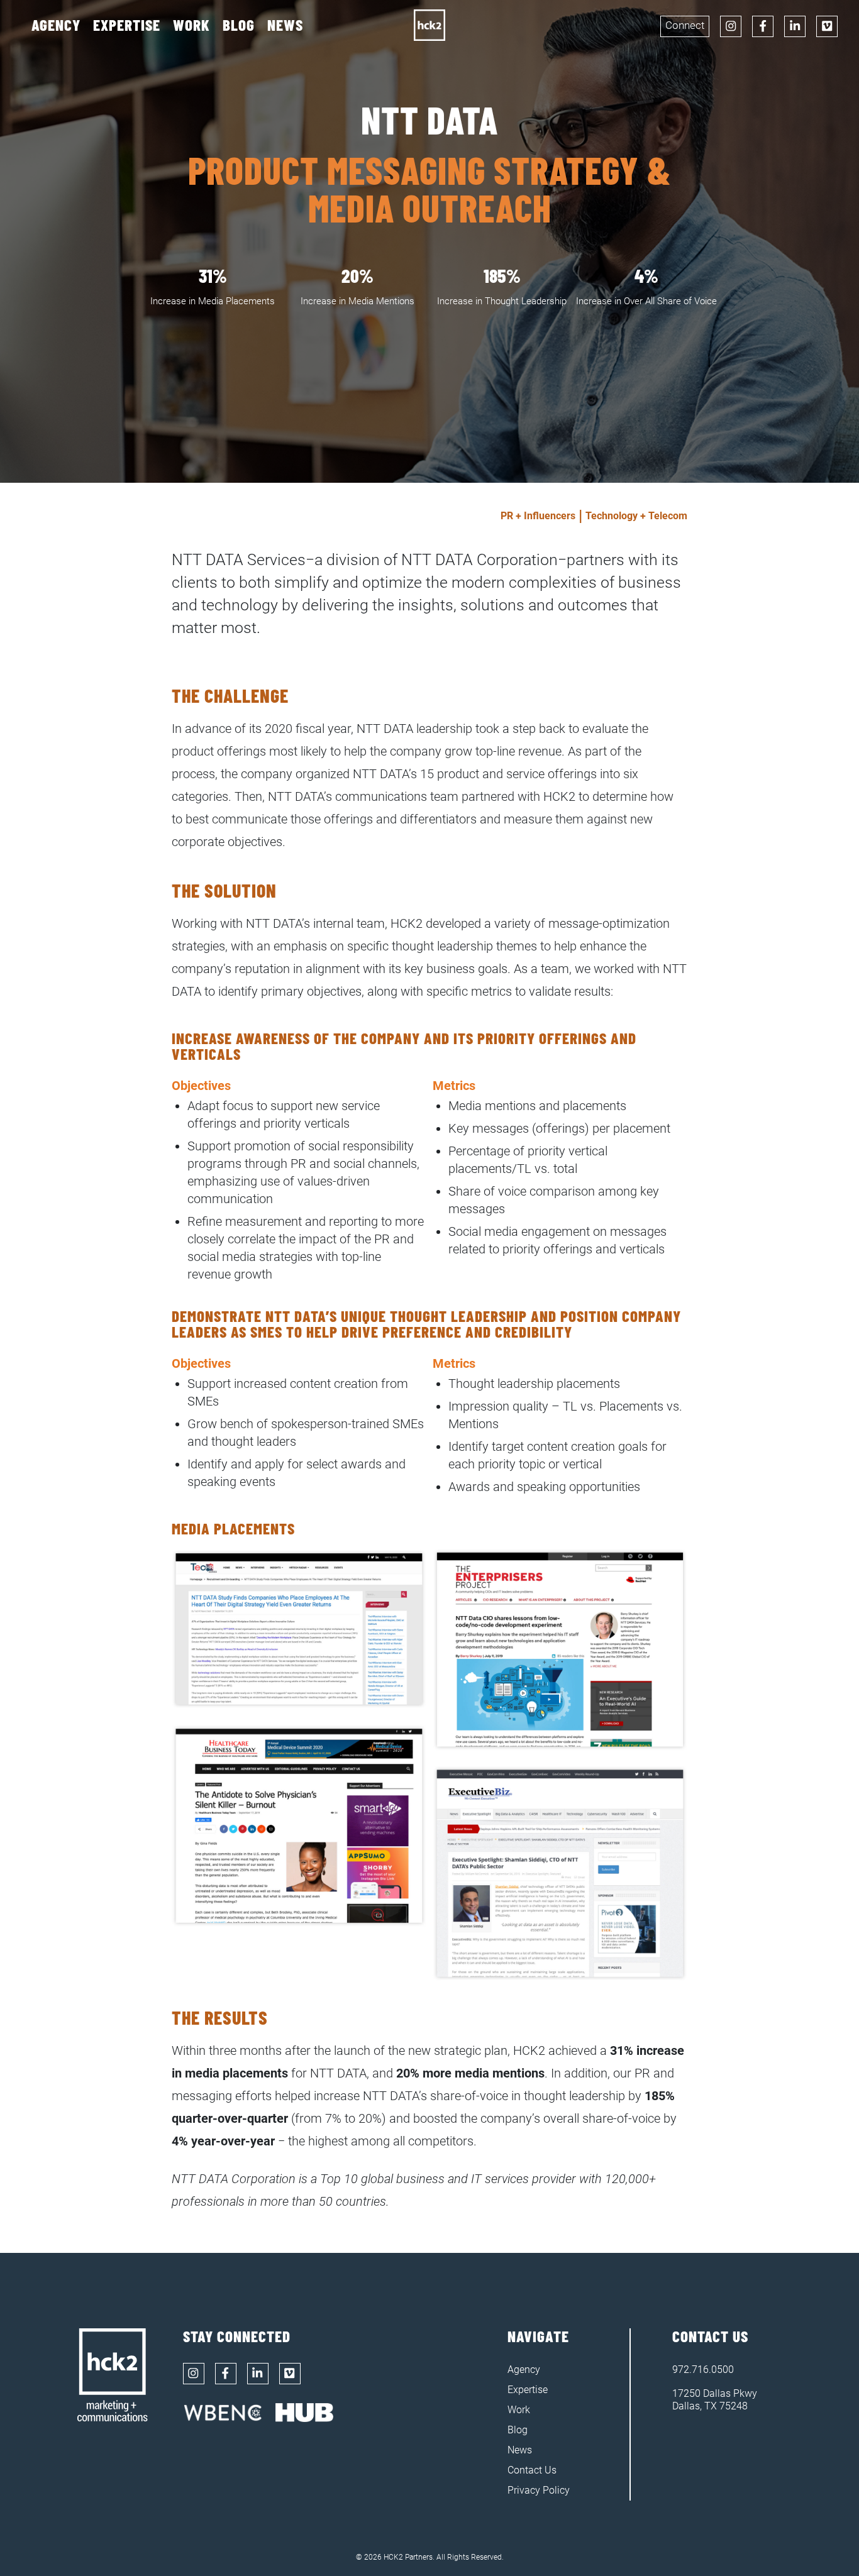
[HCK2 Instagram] (731, 26)
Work (191, 25)
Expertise (127, 25)
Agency (56, 25)
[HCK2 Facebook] (763, 26)
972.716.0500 (703, 2370)
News (285, 25)
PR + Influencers (538, 516)
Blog (239, 25)
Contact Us (532, 2470)
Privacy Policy (539, 2490)
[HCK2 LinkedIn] (795, 26)
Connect (685, 25)
